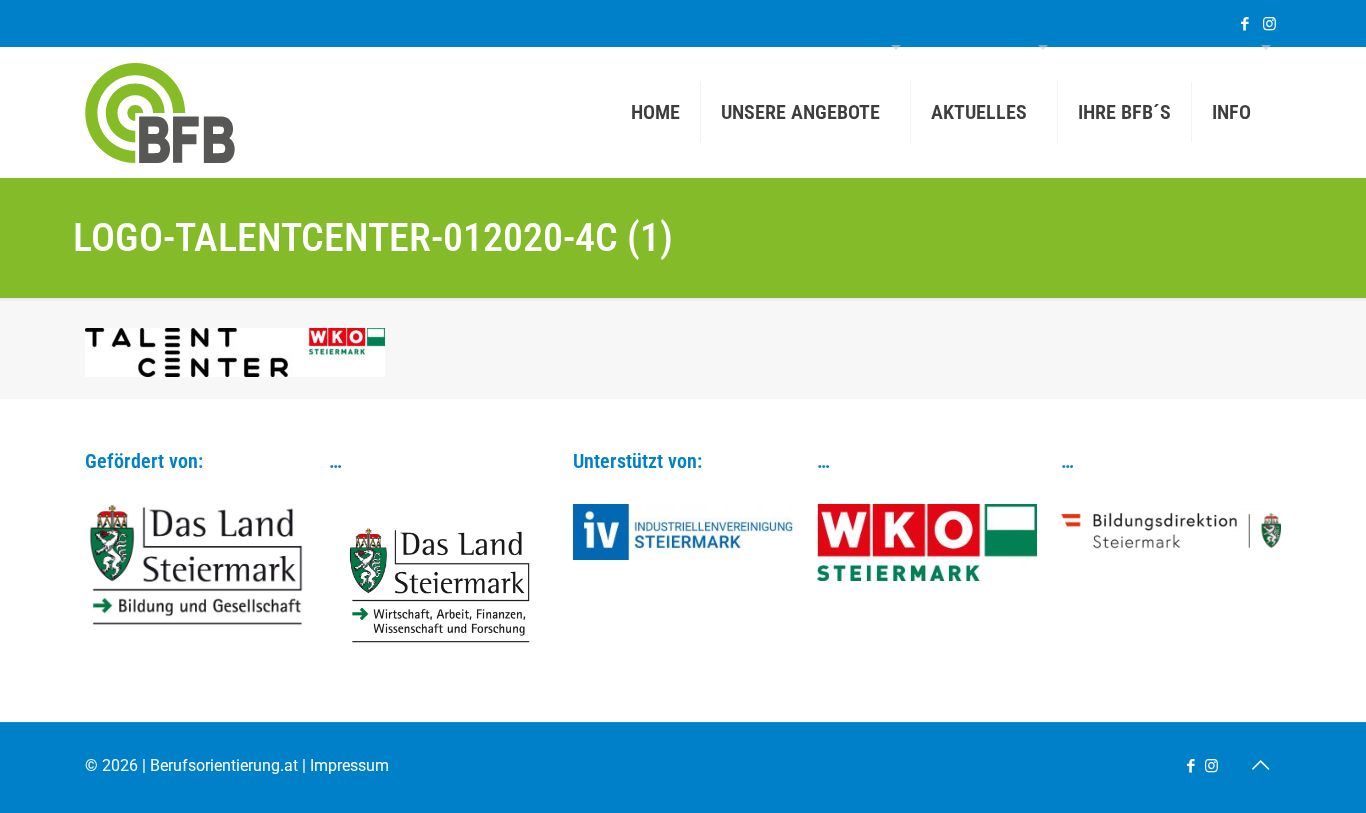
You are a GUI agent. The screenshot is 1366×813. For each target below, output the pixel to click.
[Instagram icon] (1269, 24)
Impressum (349, 765)
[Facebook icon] (1244, 24)
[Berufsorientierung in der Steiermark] (160, 112)
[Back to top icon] (1260, 765)
